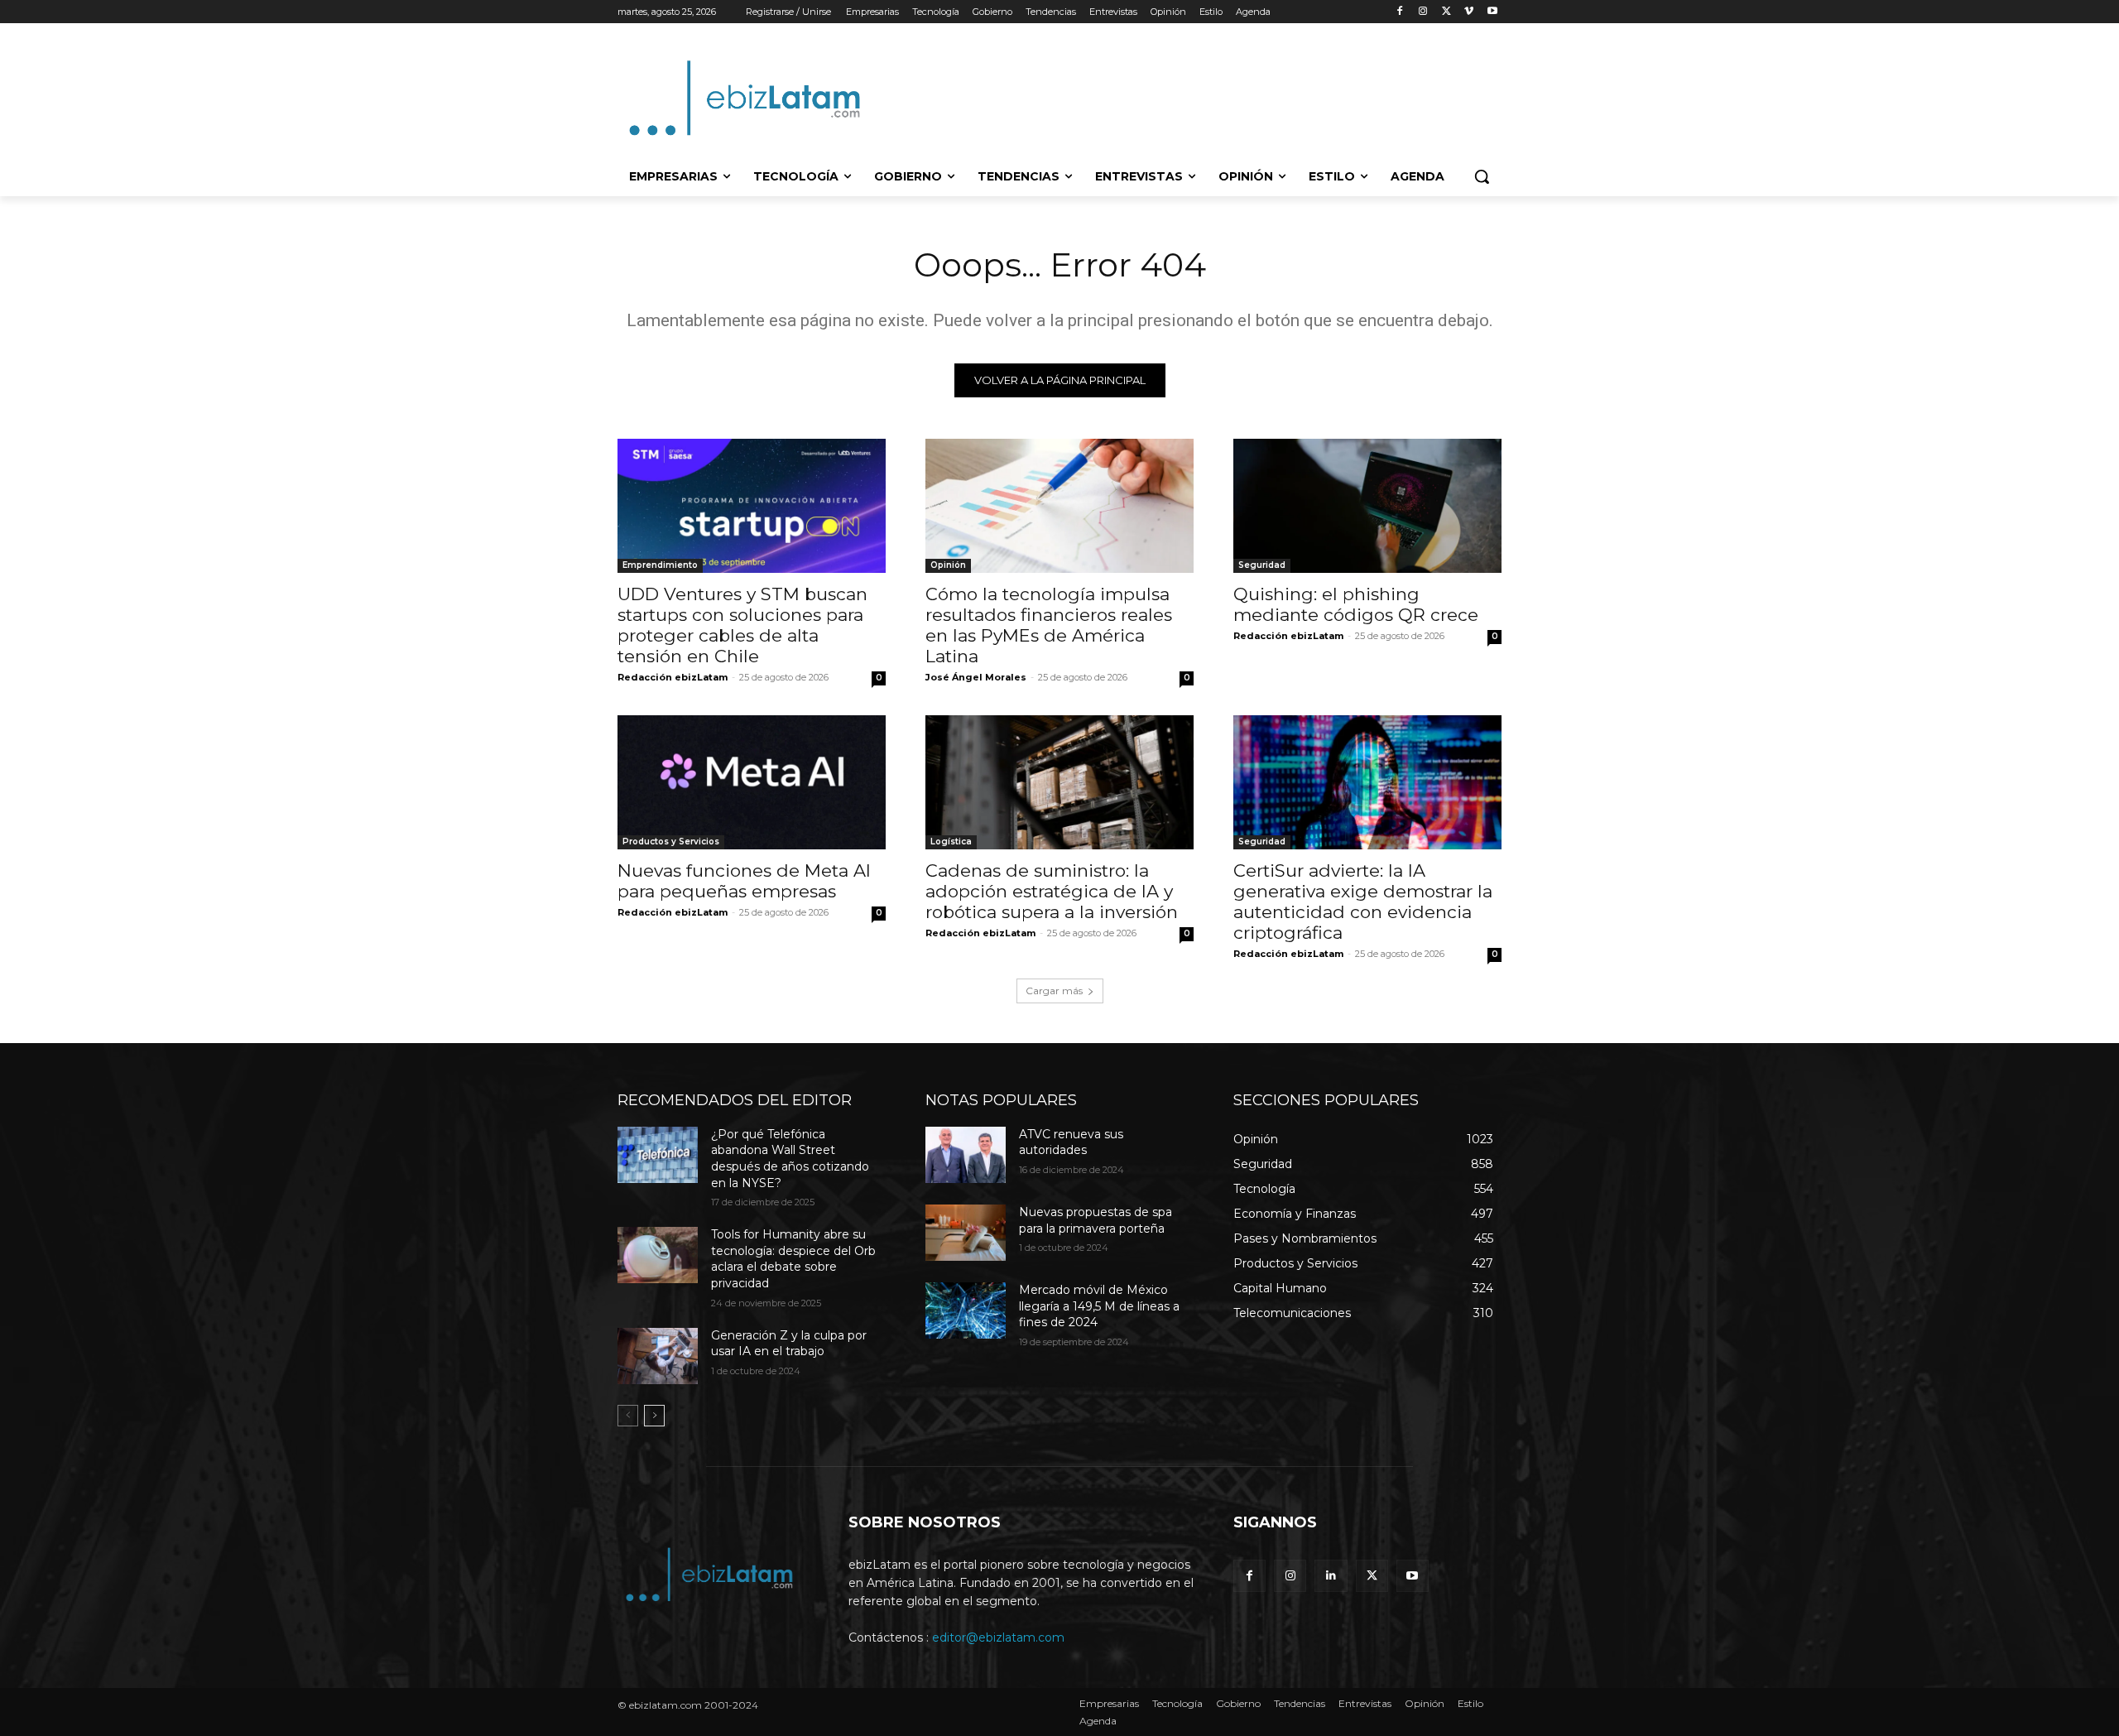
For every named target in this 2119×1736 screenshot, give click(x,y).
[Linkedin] (1331, 1576)
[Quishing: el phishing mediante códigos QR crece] (1367, 506)
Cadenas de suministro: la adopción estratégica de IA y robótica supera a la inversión (1052, 891)
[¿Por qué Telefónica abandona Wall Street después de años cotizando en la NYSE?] (658, 1155)
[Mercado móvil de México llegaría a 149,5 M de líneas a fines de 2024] (966, 1310)
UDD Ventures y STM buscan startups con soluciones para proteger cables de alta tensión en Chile (742, 625)
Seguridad (1262, 565)
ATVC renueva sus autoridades (1071, 1142)
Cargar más (1054, 991)
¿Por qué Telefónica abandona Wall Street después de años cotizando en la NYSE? (790, 1159)
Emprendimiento (660, 565)
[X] (1446, 12)
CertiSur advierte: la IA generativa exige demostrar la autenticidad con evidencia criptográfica (1363, 902)
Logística (951, 842)
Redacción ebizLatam (673, 677)
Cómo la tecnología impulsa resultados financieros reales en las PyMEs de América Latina (1049, 625)
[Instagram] (1423, 12)
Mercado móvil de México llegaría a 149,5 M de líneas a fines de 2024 (1099, 1306)
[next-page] (654, 1416)
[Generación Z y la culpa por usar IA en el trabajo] (658, 1356)
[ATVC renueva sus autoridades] (966, 1155)
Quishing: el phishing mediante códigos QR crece (1356, 604)
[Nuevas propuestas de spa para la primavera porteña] (966, 1233)
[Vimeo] (1469, 12)
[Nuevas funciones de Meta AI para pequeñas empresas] (752, 782)
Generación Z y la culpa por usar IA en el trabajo (789, 1344)
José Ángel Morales (976, 677)
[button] (1482, 176)
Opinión (948, 565)
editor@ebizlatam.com (998, 1637)
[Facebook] (1400, 12)
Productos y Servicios (671, 842)
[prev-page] (628, 1416)
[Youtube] (1492, 12)
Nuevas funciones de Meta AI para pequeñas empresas (744, 881)
